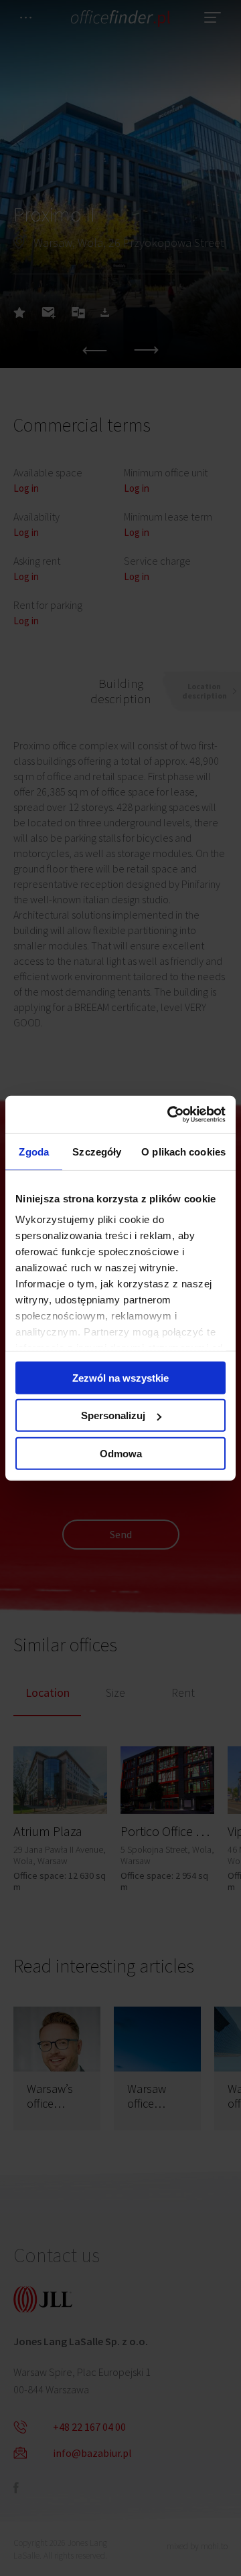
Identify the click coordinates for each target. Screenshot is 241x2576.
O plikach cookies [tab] (183, 1151)
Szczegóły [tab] (97, 1151)
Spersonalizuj (113, 1415)
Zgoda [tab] (34, 1151)
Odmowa (121, 1453)
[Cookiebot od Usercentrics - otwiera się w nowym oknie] (170, 1115)
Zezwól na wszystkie (120, 1377)
